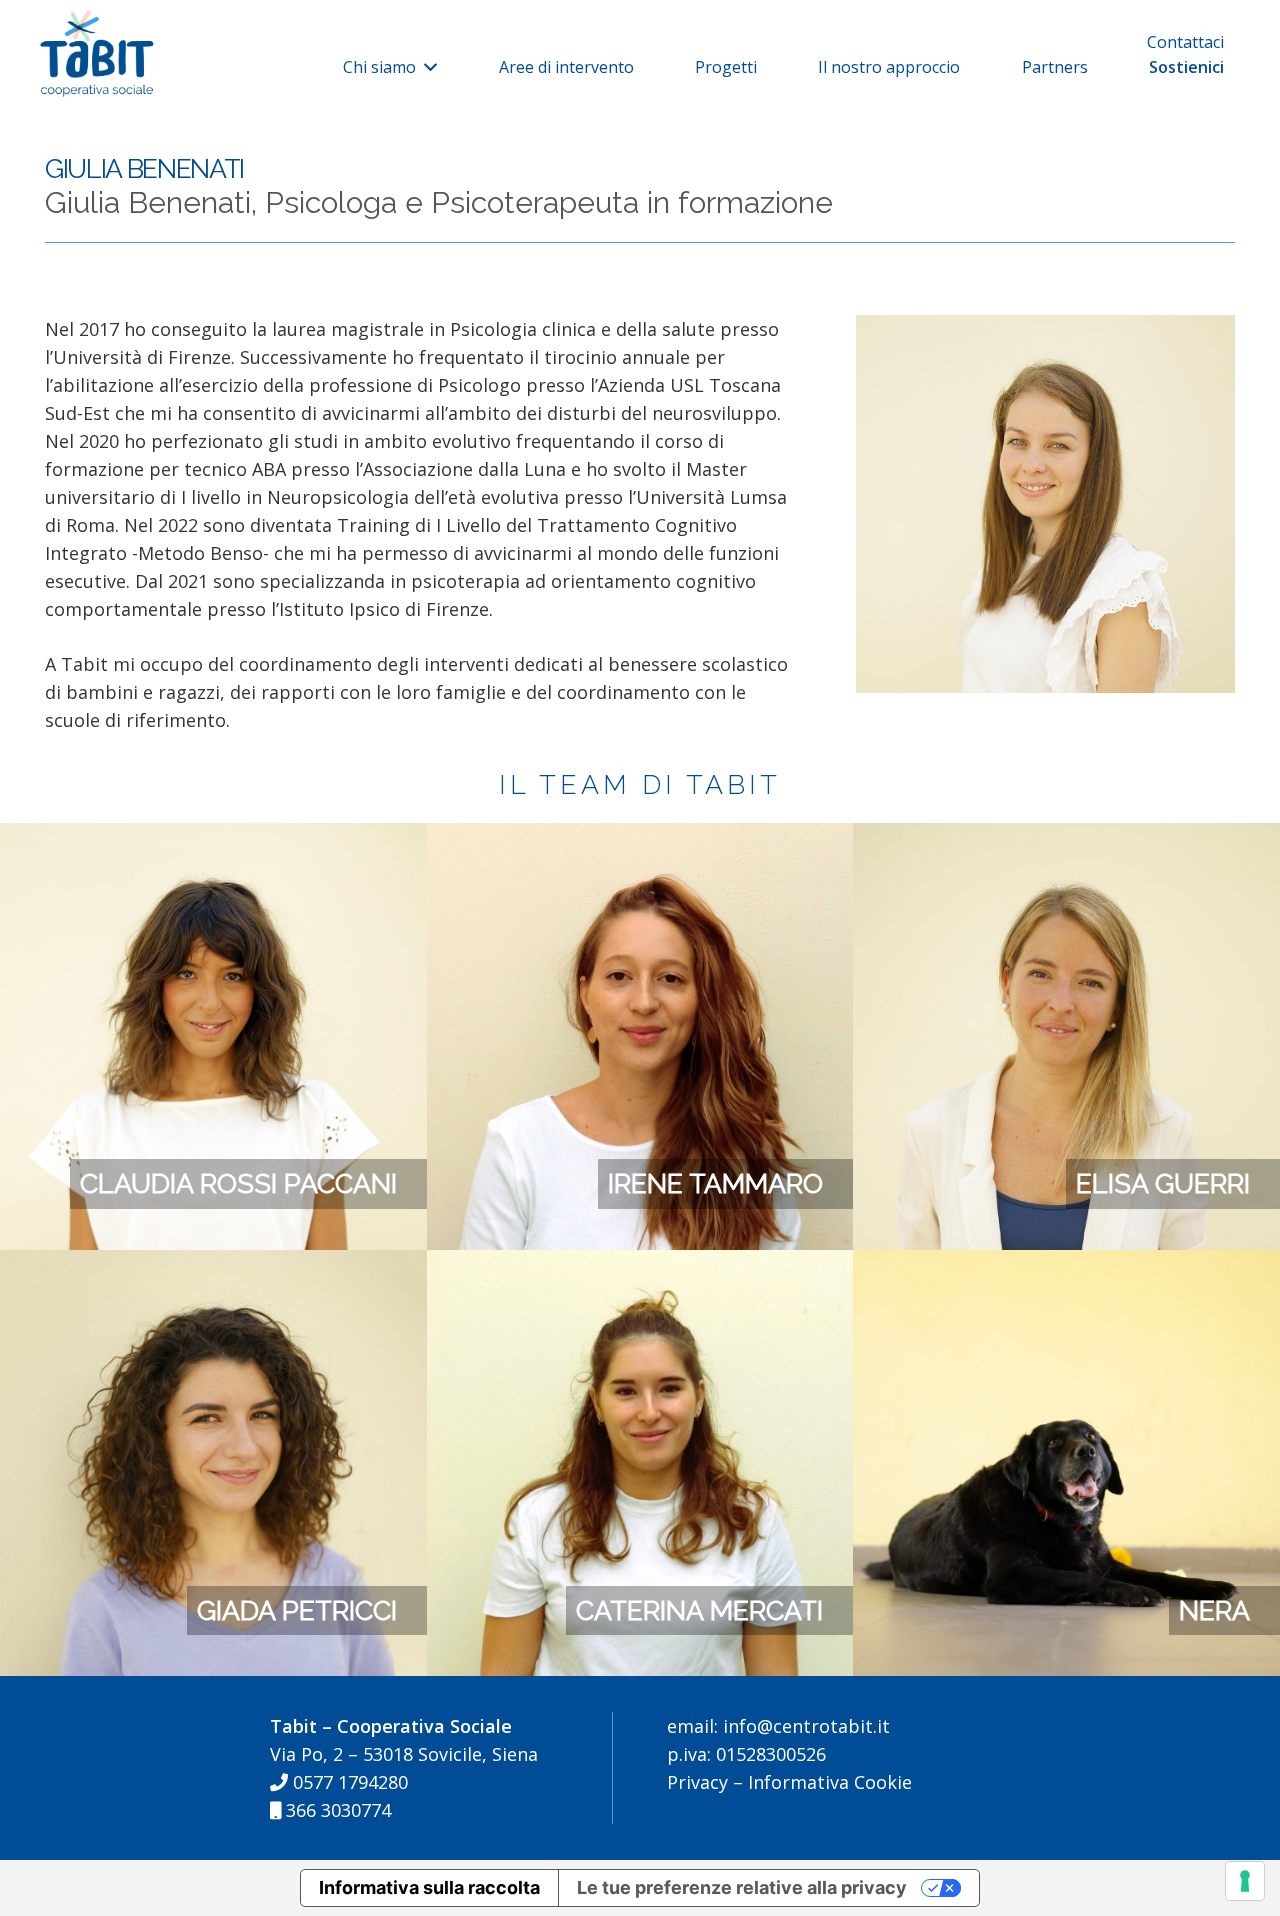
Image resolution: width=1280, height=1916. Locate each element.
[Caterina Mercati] (640, 1264)
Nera (1214, 1610)
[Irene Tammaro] (640, 837)
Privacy (697, 1782)
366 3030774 (336, 1810)
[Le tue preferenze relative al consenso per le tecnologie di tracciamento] (1245, 1881)
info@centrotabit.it (804, 1726)
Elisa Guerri (1163, 1183)
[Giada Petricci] (213, 1264)
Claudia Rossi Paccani (238, 1183)
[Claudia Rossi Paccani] (213, 837)
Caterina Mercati (699, 1610)
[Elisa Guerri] (1066, 837)
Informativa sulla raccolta (429, 1887)
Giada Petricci (297, 1610)
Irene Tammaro (715, 1183)
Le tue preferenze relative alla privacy (742, 1887)
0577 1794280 (348, 1782)
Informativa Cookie (830, 1782)
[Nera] (1066, 1264)
